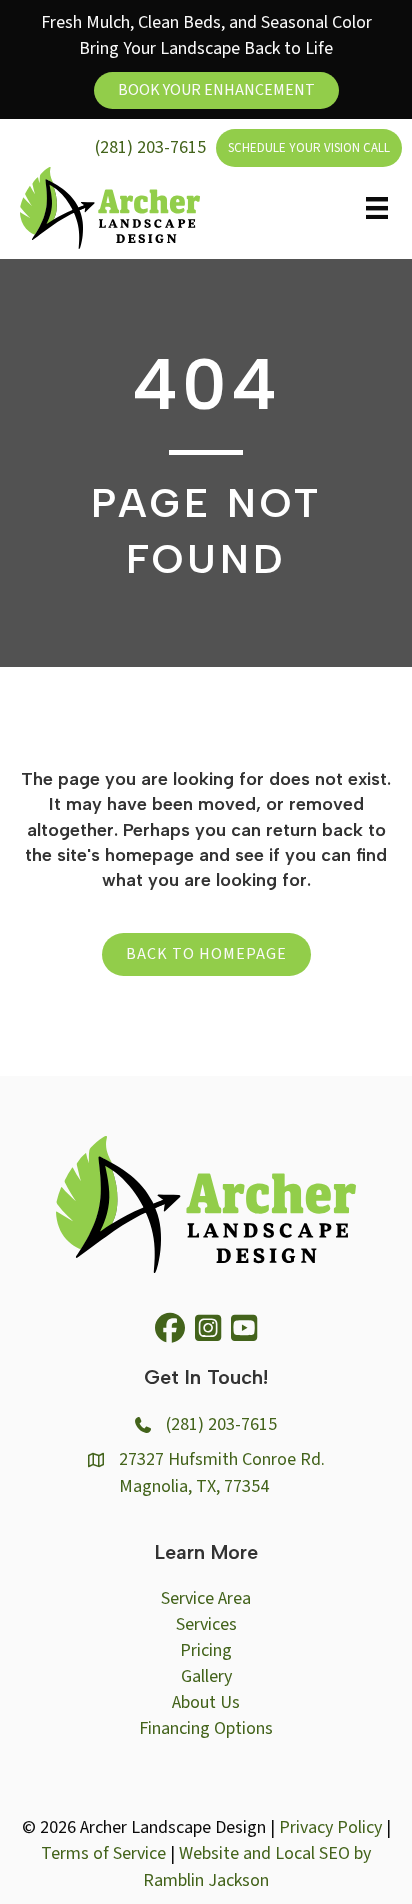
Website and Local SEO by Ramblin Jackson (257, 1866)
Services (206, 1624)
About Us (206, 1702)
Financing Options (206, 1728)
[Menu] (377, 208)
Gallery (206, 1676)
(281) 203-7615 (150, 147)
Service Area (206, 1598)
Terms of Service (103, 1853)
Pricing (206, 1650)
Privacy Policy (330, 1827)
